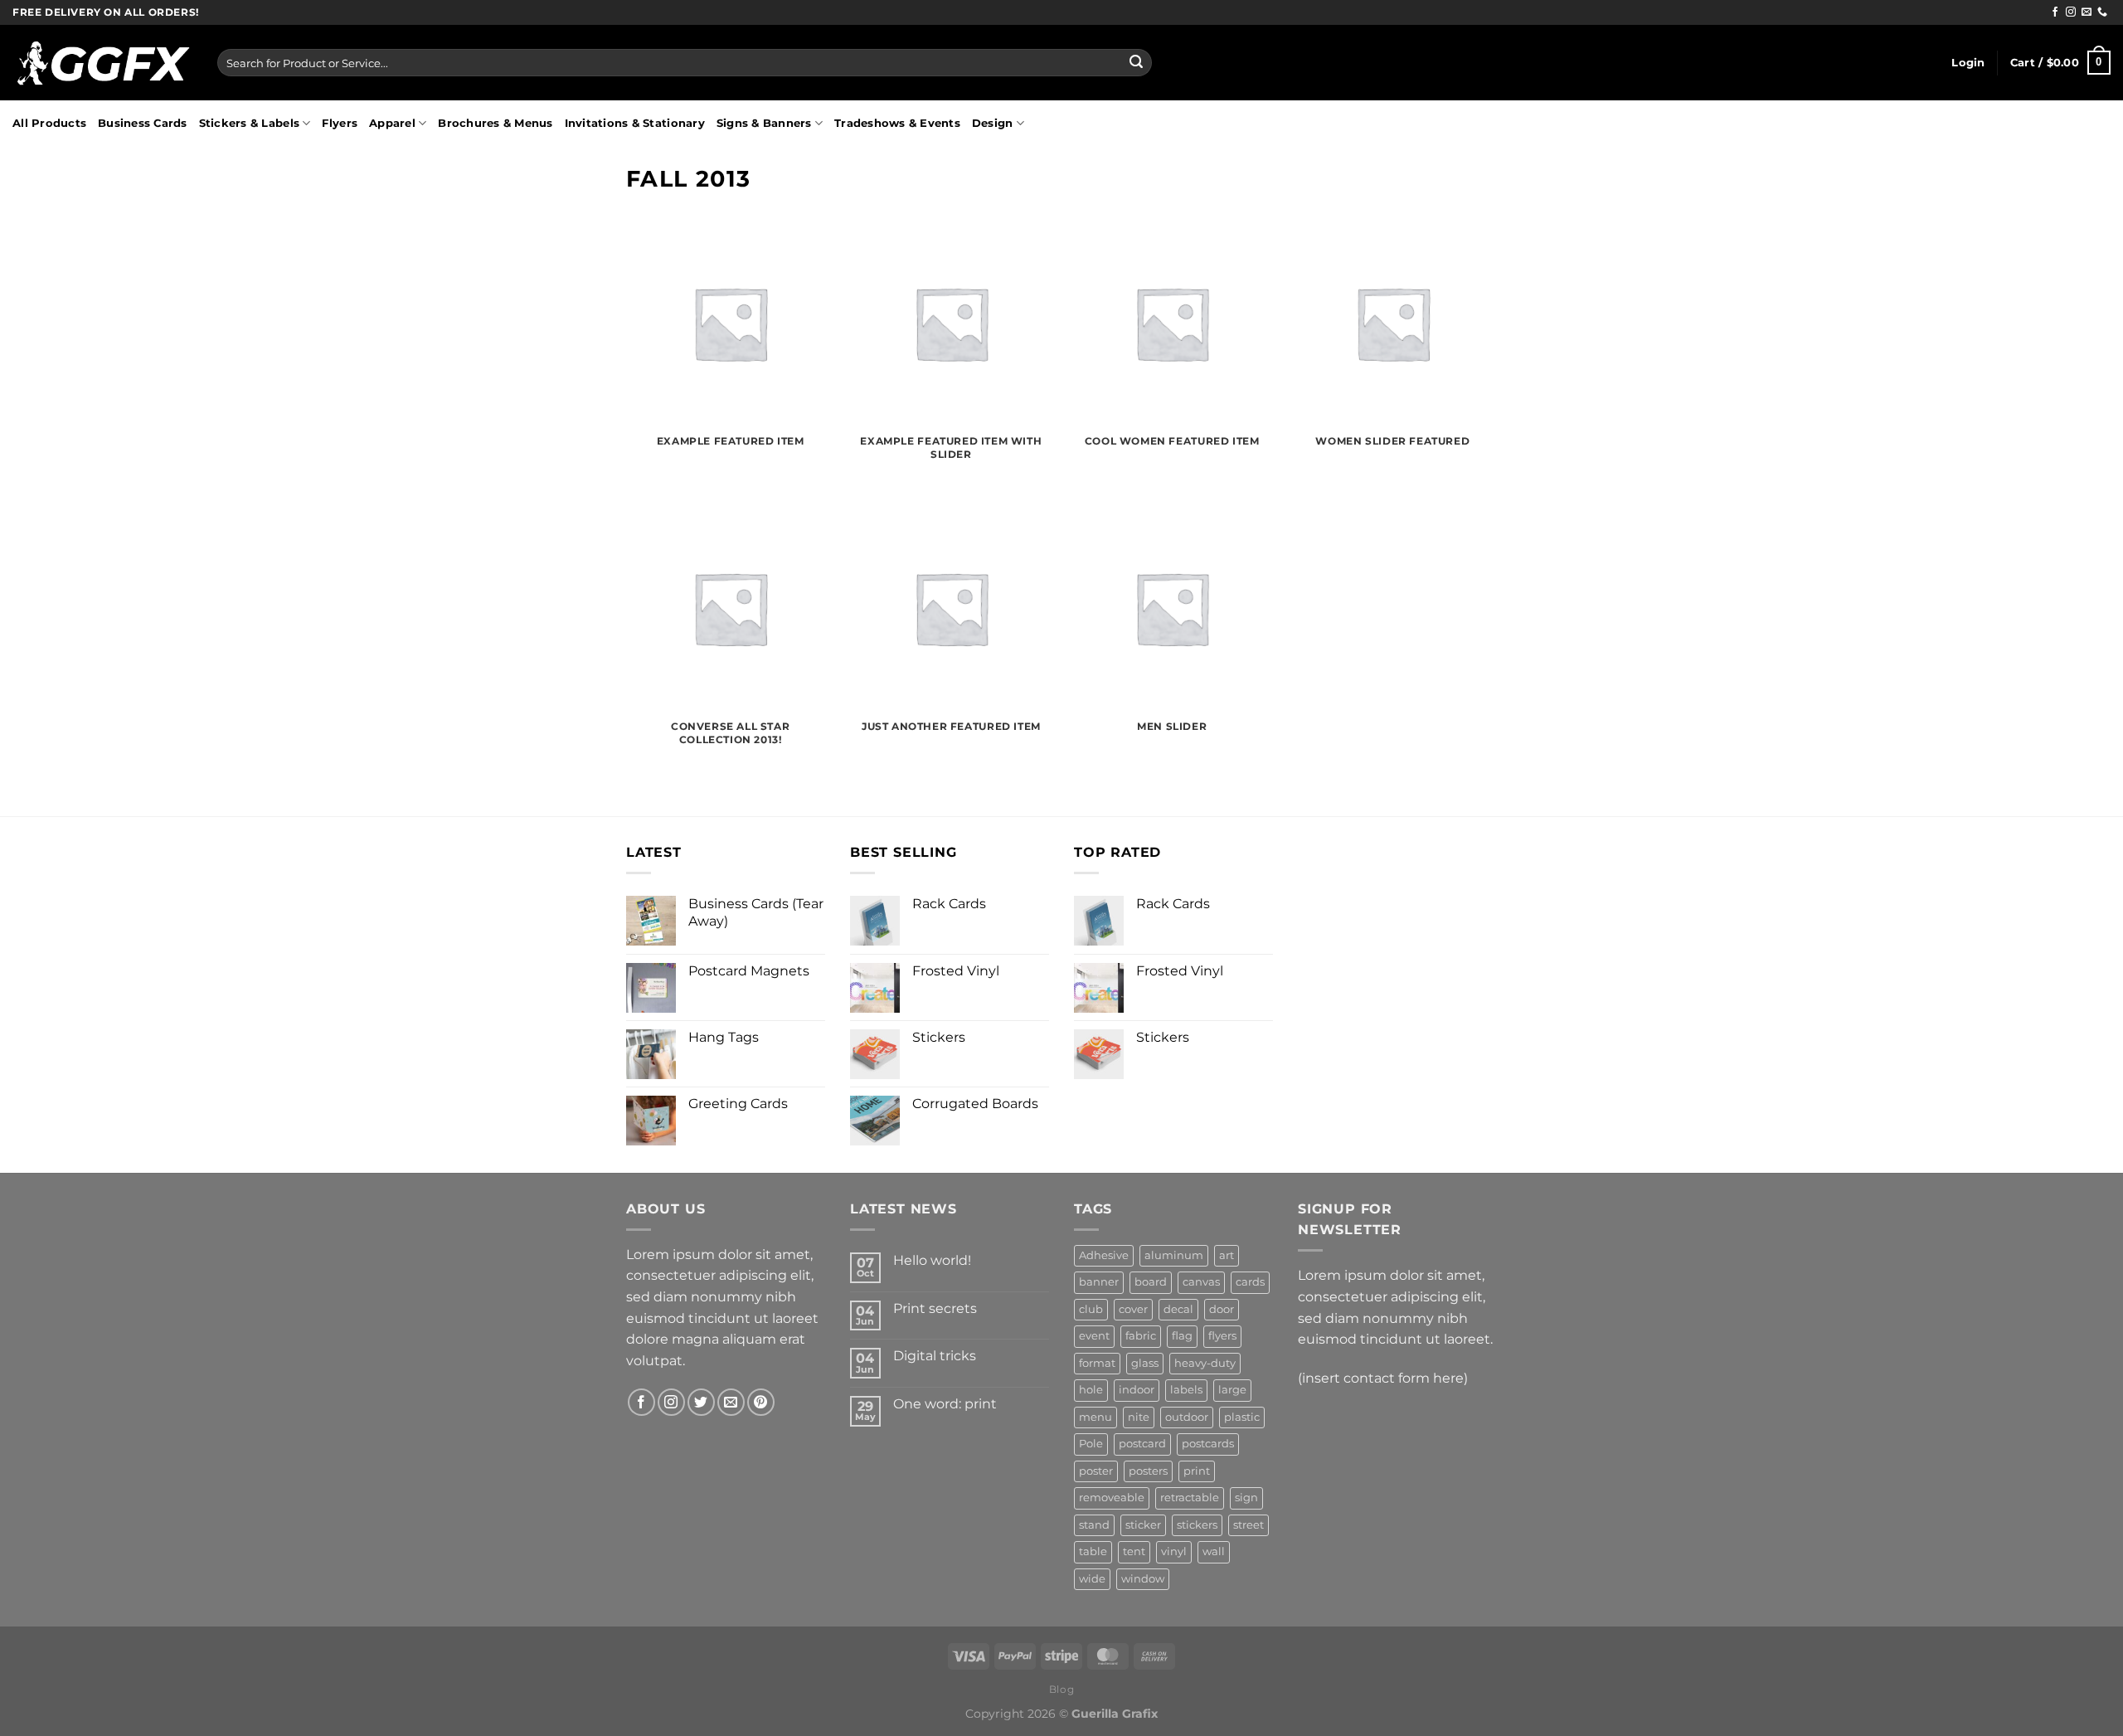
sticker (1143, 1525)
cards (1250, 1282)
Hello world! (932, 1260)
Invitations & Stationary (635, 123)
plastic (1242, 1417)
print (1197, 1471)
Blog (1061, 1689)
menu (1096, 1417)
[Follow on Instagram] (2071, 12)
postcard (1142, 1444)
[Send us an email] (2087, 12)
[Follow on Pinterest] (761, 1402)
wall (1214, 1551)
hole (1091, 1390)
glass (1145, 1363)
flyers (1222, 1336)
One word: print (945, 1404)
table (1093, 1551)
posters (1148, 1471)
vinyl (1174, 1551)
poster (1096, 1471)
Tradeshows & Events (897, 123)
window (1143, 1579)
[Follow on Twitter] (701, 1402)
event (1094, 1336)
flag (1182, 1336)
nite (1139, 1417)
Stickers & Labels (249, 123)
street (1249, 1525)
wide (1092, 1579)
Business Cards (143, 123)
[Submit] (1136, 63)
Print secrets (935, 1308)
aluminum (1174, 1255)
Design (993, 123)
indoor (1137, 1390)
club (1091, 1309)
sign (1246, 1498)
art (1227, 1255)
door (1222, 1309)
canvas (1201, 1282)
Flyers (340, 123)
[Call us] (2102, 12)
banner (1099, 1282)
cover (1133, 1309)
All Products (49, 123)
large (1232, 1390)
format (1097, 1363)
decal (1178, 1309)
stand (1094, 1525)
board (1151, 1282)
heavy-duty (1205, 1363)
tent (1134, 1551)
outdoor (1187, 1417)
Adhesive (1104, 1255)
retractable (1190, 1498)
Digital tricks (935, 1356)
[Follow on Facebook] (2055, 12)
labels (1186, 1390)
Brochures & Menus (495, 123)
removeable (1112, 1498)
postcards (1208, 1444)
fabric (1141, 1336)
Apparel (392, 123)
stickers (1197, 1525)
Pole (1091, 1444)
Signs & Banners (764, 123)
